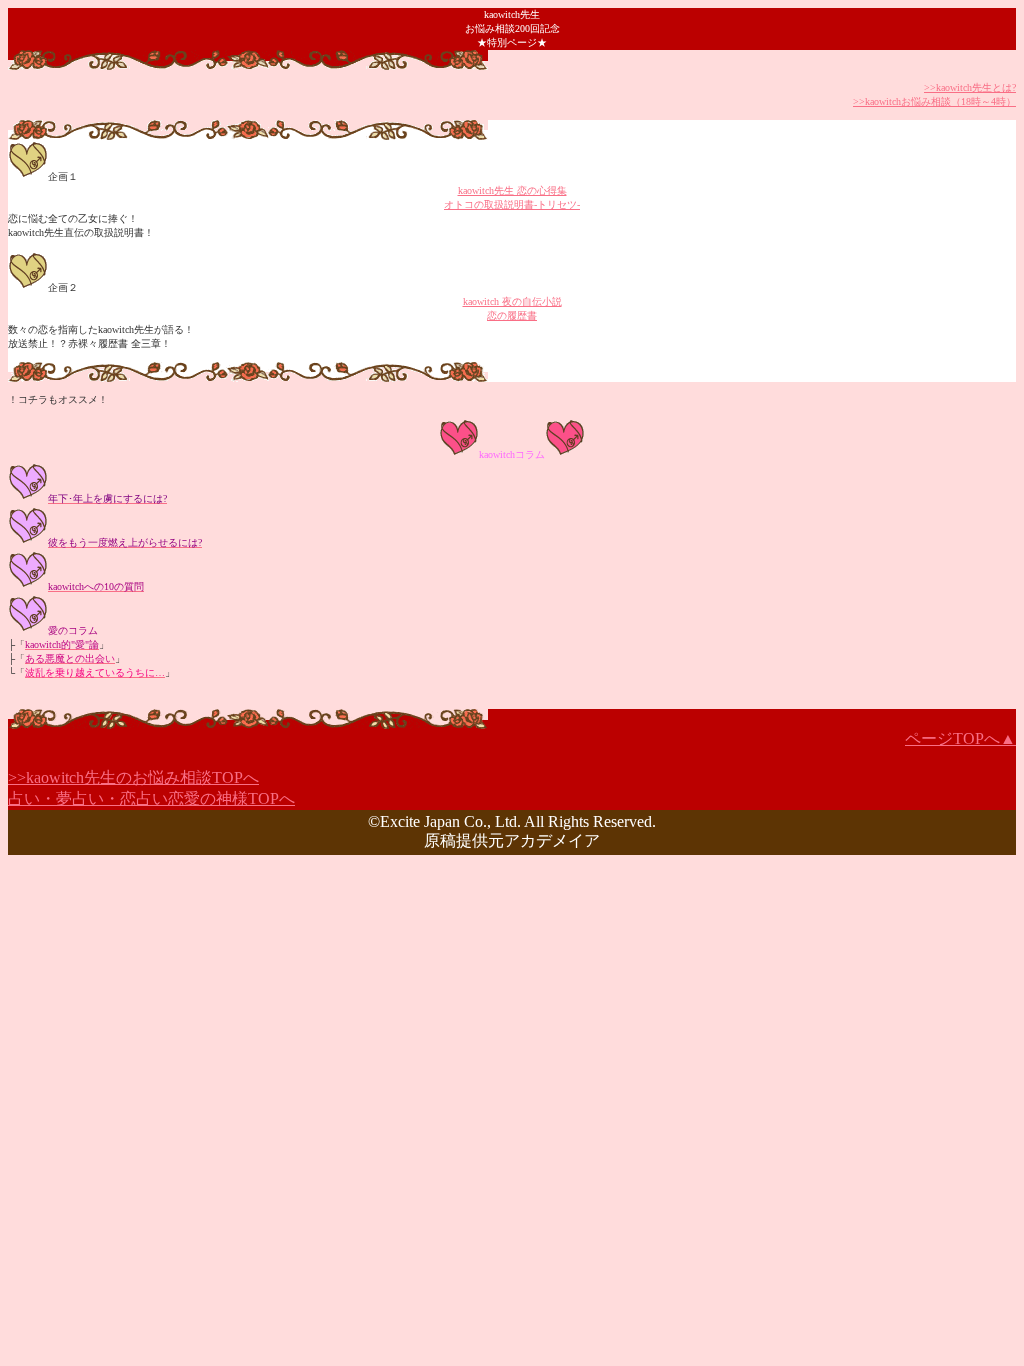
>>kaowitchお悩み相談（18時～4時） (934, 101)
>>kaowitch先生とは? (970, 87)
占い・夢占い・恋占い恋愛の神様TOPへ (151, 798)
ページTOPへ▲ (960, 738)
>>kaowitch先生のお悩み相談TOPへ (133, 777)
